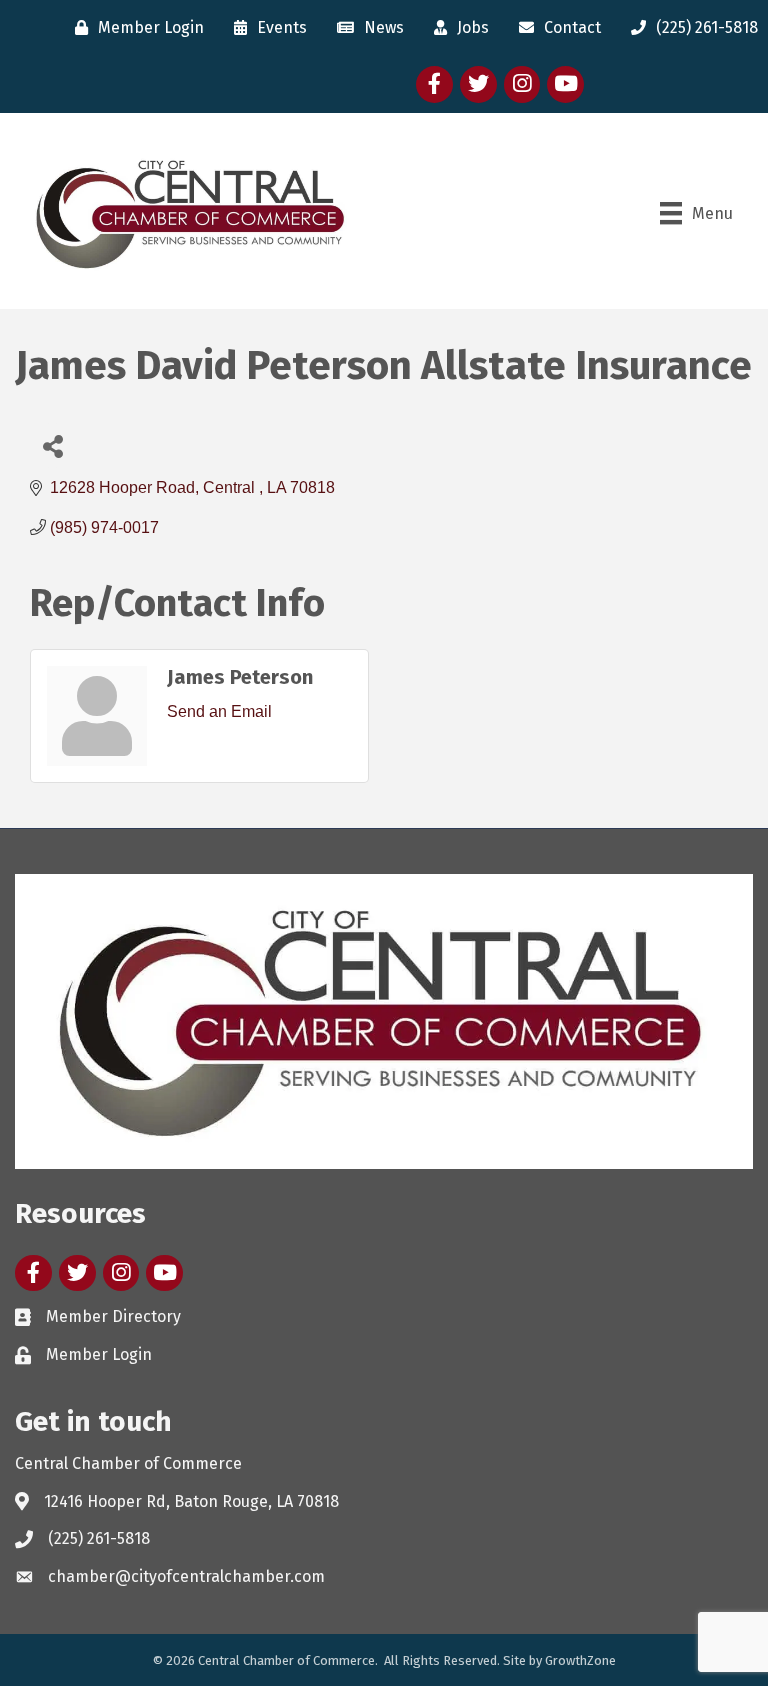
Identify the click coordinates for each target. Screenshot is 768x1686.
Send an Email (219, 711)
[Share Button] (52, 445)
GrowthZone (580, 1660)
